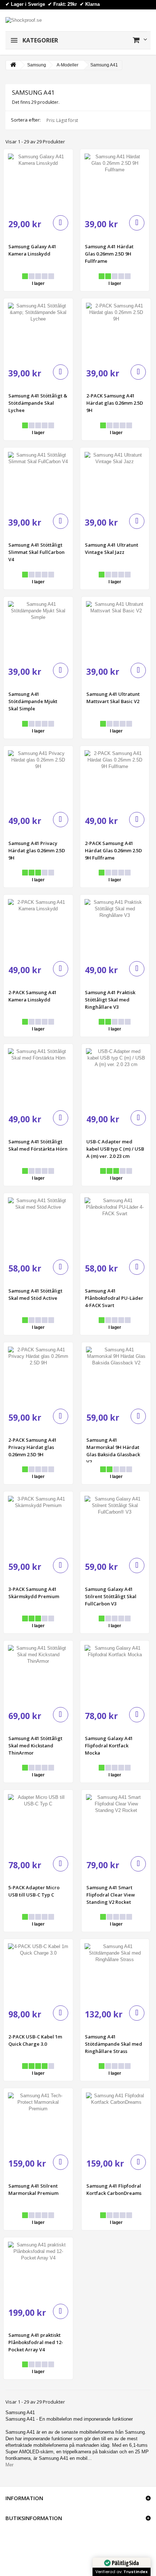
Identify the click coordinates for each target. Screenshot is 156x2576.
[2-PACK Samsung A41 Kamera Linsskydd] (38, 929)
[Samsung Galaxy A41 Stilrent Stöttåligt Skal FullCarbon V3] (115, 1526)
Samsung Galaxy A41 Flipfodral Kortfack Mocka (109, 1746)
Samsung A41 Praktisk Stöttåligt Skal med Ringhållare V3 (110, 1000)
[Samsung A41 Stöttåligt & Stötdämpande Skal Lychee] (38, 333)
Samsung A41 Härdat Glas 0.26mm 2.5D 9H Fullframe (109, 254)
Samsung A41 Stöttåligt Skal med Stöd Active (35, 1294)
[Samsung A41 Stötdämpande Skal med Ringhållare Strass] (115, 1974)
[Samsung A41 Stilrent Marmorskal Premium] (38, 2123)
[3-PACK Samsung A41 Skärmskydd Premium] (38, 1526)
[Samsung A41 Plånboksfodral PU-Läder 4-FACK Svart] (115, 1228)
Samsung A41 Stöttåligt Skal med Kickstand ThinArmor (35, 1746)
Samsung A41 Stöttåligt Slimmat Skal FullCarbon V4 (36, 552)
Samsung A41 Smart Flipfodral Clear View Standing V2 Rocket (111, 1895)
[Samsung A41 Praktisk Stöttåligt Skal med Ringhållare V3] (115, 929)
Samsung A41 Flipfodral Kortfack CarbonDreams (114, 2189)
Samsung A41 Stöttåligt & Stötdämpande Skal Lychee (38, 403)
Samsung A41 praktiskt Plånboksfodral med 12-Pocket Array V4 (36, 2342)
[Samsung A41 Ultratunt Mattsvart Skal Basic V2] (116, 631)
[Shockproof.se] (24, 20)
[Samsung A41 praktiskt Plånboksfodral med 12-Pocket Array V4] (38, 2272)
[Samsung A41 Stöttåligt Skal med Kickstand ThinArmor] (38, 1675)
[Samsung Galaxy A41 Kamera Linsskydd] (38, 184)
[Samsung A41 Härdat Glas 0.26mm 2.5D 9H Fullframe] (115, 184)
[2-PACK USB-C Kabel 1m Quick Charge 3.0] (38, 1974)
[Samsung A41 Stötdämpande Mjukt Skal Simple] (38, 631)
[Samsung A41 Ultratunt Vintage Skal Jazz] (115, 482)
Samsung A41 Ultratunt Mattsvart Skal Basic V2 (113, 698)
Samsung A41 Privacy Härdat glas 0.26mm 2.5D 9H (37, 850)
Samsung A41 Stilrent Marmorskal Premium (33, 2189)
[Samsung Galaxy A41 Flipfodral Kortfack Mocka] (115, 1675)
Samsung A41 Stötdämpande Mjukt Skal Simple (33, 701)
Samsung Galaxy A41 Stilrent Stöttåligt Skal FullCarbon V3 (111, 1596)
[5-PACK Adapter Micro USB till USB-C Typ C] (38, 1824)
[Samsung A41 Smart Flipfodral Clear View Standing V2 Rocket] (116, 1824)
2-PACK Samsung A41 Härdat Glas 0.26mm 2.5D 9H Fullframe (113, 850)
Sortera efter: (26, 120)
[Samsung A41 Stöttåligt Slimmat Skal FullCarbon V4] (38, 482)
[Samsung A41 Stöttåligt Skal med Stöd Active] (38, 1228)
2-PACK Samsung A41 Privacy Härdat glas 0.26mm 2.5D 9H (32, 1447)
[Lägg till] (61, 223)
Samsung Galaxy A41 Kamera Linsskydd (32, 250)
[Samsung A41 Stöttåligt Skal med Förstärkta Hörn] (38, 1079)
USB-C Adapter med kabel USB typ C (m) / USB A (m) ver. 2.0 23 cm (115, 1149)
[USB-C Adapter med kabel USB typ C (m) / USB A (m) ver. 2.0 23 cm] (116, 1079)
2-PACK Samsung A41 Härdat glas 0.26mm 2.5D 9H (115, 403)
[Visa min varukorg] (140, 40)
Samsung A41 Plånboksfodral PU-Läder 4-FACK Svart (114, 1298)
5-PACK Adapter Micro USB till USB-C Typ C (34, 1891)
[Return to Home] (13, 65)
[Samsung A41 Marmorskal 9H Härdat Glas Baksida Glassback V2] (116, 1377)
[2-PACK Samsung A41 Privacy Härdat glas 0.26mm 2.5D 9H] (38, 1377)
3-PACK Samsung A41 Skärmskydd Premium (34, 1593)
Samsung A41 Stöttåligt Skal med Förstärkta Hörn (38, 1145)
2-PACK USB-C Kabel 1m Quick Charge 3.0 (35, 2040)
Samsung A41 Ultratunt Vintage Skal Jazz (112, 548)
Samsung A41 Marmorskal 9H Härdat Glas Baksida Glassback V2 (113, 1450)
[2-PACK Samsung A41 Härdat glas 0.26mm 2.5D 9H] (116, 333)
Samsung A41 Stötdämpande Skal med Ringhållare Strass (114, 2044)
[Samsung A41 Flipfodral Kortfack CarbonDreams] (116, 2123)
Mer (9, 2465)
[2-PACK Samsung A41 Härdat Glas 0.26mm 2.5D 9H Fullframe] (115, 781)
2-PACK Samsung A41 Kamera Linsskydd (32, 996)
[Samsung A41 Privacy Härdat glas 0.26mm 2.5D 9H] (38, 781)
